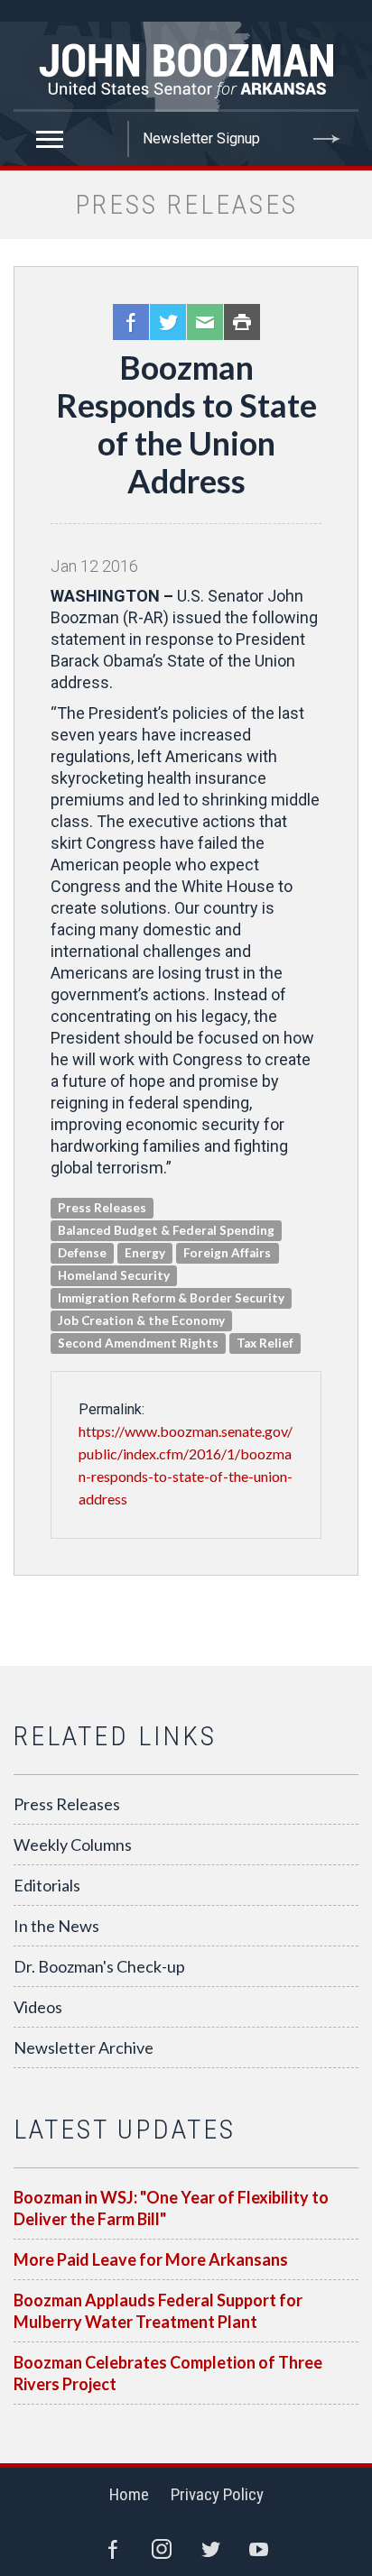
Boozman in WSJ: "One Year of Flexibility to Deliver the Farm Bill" (171, 2208)
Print (242, 322)
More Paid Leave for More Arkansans (151, 2259)
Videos (38, 2007)
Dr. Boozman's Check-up (99, 1966)
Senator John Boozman (186, 67)
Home (129, 2494)
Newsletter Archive (84, 2047)
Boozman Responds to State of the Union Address (186, 424)
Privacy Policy (217, 2494)
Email (205, 322)
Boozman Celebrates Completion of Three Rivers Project (168, 2373)
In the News (56, 1926)
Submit (327, 139)
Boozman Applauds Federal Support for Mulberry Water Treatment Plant (158, 2311)
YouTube (259, 2549)
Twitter (168, 322)
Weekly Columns (73, 1845)
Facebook (131, 322)
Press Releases (67, 1804)
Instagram (162, 2549)
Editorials (47, 1885)
